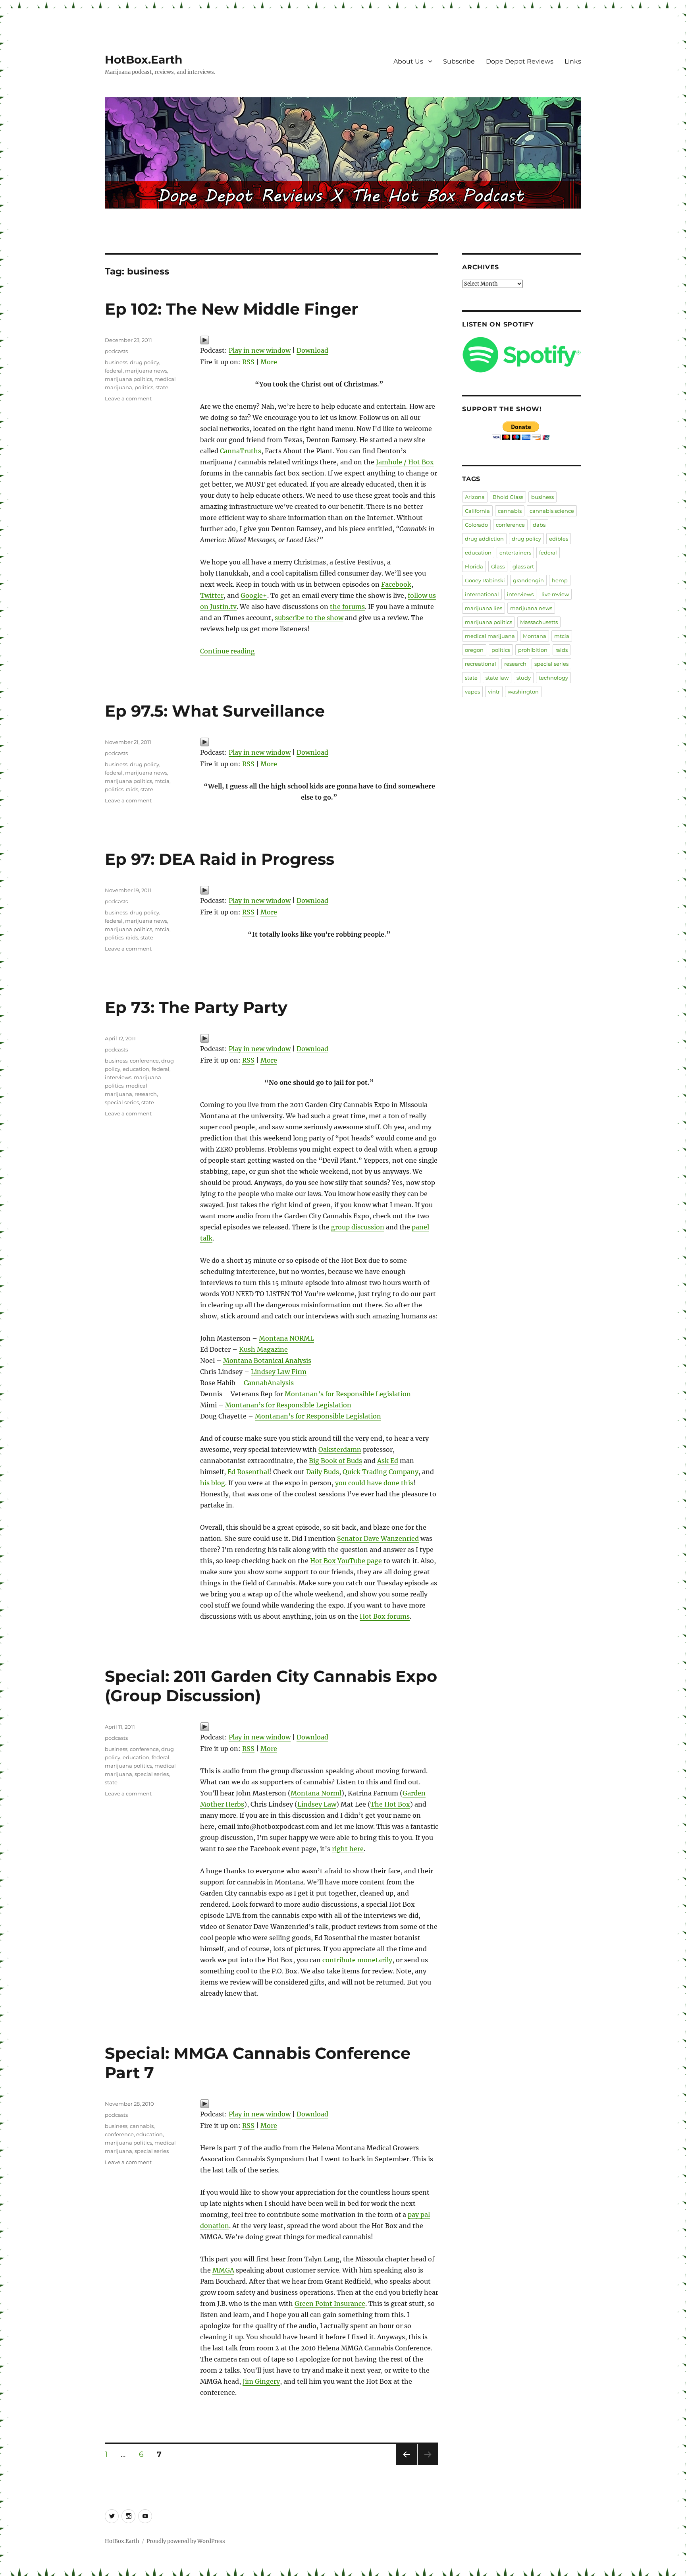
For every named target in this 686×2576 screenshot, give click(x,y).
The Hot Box (390, 1804)
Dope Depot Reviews (520, 61)
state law (497, 678)
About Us (408, 61)
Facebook (396, 584)
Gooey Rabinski (485, 580)
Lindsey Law (317, 1804)
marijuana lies (484, 608)
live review (555, 594)
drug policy (145, 362)
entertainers (515, 553)
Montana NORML (286, 1338)
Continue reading (227, 651)
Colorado (476, 525)
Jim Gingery (261, 2381)
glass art (523, 566)
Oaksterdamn (340, 1449)
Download (312, 350)
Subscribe (459, 61)
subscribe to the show (309, 618)
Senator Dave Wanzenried (378, 1538)
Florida (474, 566)
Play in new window (260, 350)
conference (144, 1061)
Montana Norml (316, 1793)
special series (122, 1102)
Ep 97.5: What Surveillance (215, 711)
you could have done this (374, 1483)
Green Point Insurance (330, 2304)
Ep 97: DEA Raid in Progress (220, 859)
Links (573, 61)
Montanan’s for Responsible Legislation (348, 1394)
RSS (248, 362)
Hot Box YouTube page (346, 1561)
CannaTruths (240, 451)
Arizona (475, 497)
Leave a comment (128, 398)
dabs (539, 525)
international (482, 594)
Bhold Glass (508, 497)
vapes (472, 692)
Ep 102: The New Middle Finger (231, 309)
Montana (535, 636)
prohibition (533, 650)
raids (132, 789)
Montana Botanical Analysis (267, 1360)
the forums (347, 607)
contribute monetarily (357, 1960)
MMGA (223, 2270)
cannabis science (552, 511)
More (269, 362)
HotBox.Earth (144, 60)
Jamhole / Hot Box (405, 462)
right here (348, 1849)
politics (144, 387)
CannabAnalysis (269, 1383)
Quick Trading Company (381, 1472)
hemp (560, 580)
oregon (474, 650)
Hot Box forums (385, 1616)
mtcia (162, 781)
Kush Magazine (263, 1349)
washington (523, 692)
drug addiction (484, 539)
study (524, 678)
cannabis (142, 2126)
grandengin (528, 580)
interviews (118, 1077)
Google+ (254, 595)
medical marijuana (490, 636)
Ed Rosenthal (248, 1472)
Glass (498, 566)
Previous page (406, 2465)
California (477, 511)
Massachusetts (539, 622)
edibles (559, 539)
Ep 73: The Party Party (196, 1007)
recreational (481, 664)
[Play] (319, 340)
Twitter (212, 595)
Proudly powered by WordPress (186, 2541)
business (116, 362)
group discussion (358, 1227)
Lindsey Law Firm (279, 1372)
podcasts (116, 351)
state (162, 387)
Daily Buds (323, 1472)
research (146, 1094)
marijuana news (146, 371)
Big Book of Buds (335, 1461)
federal (114, 371)
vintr (494, 692)
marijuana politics (128, 379)
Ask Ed (388, 1461)
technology (553, 678)
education (136, 1069)
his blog (213, 1483)
